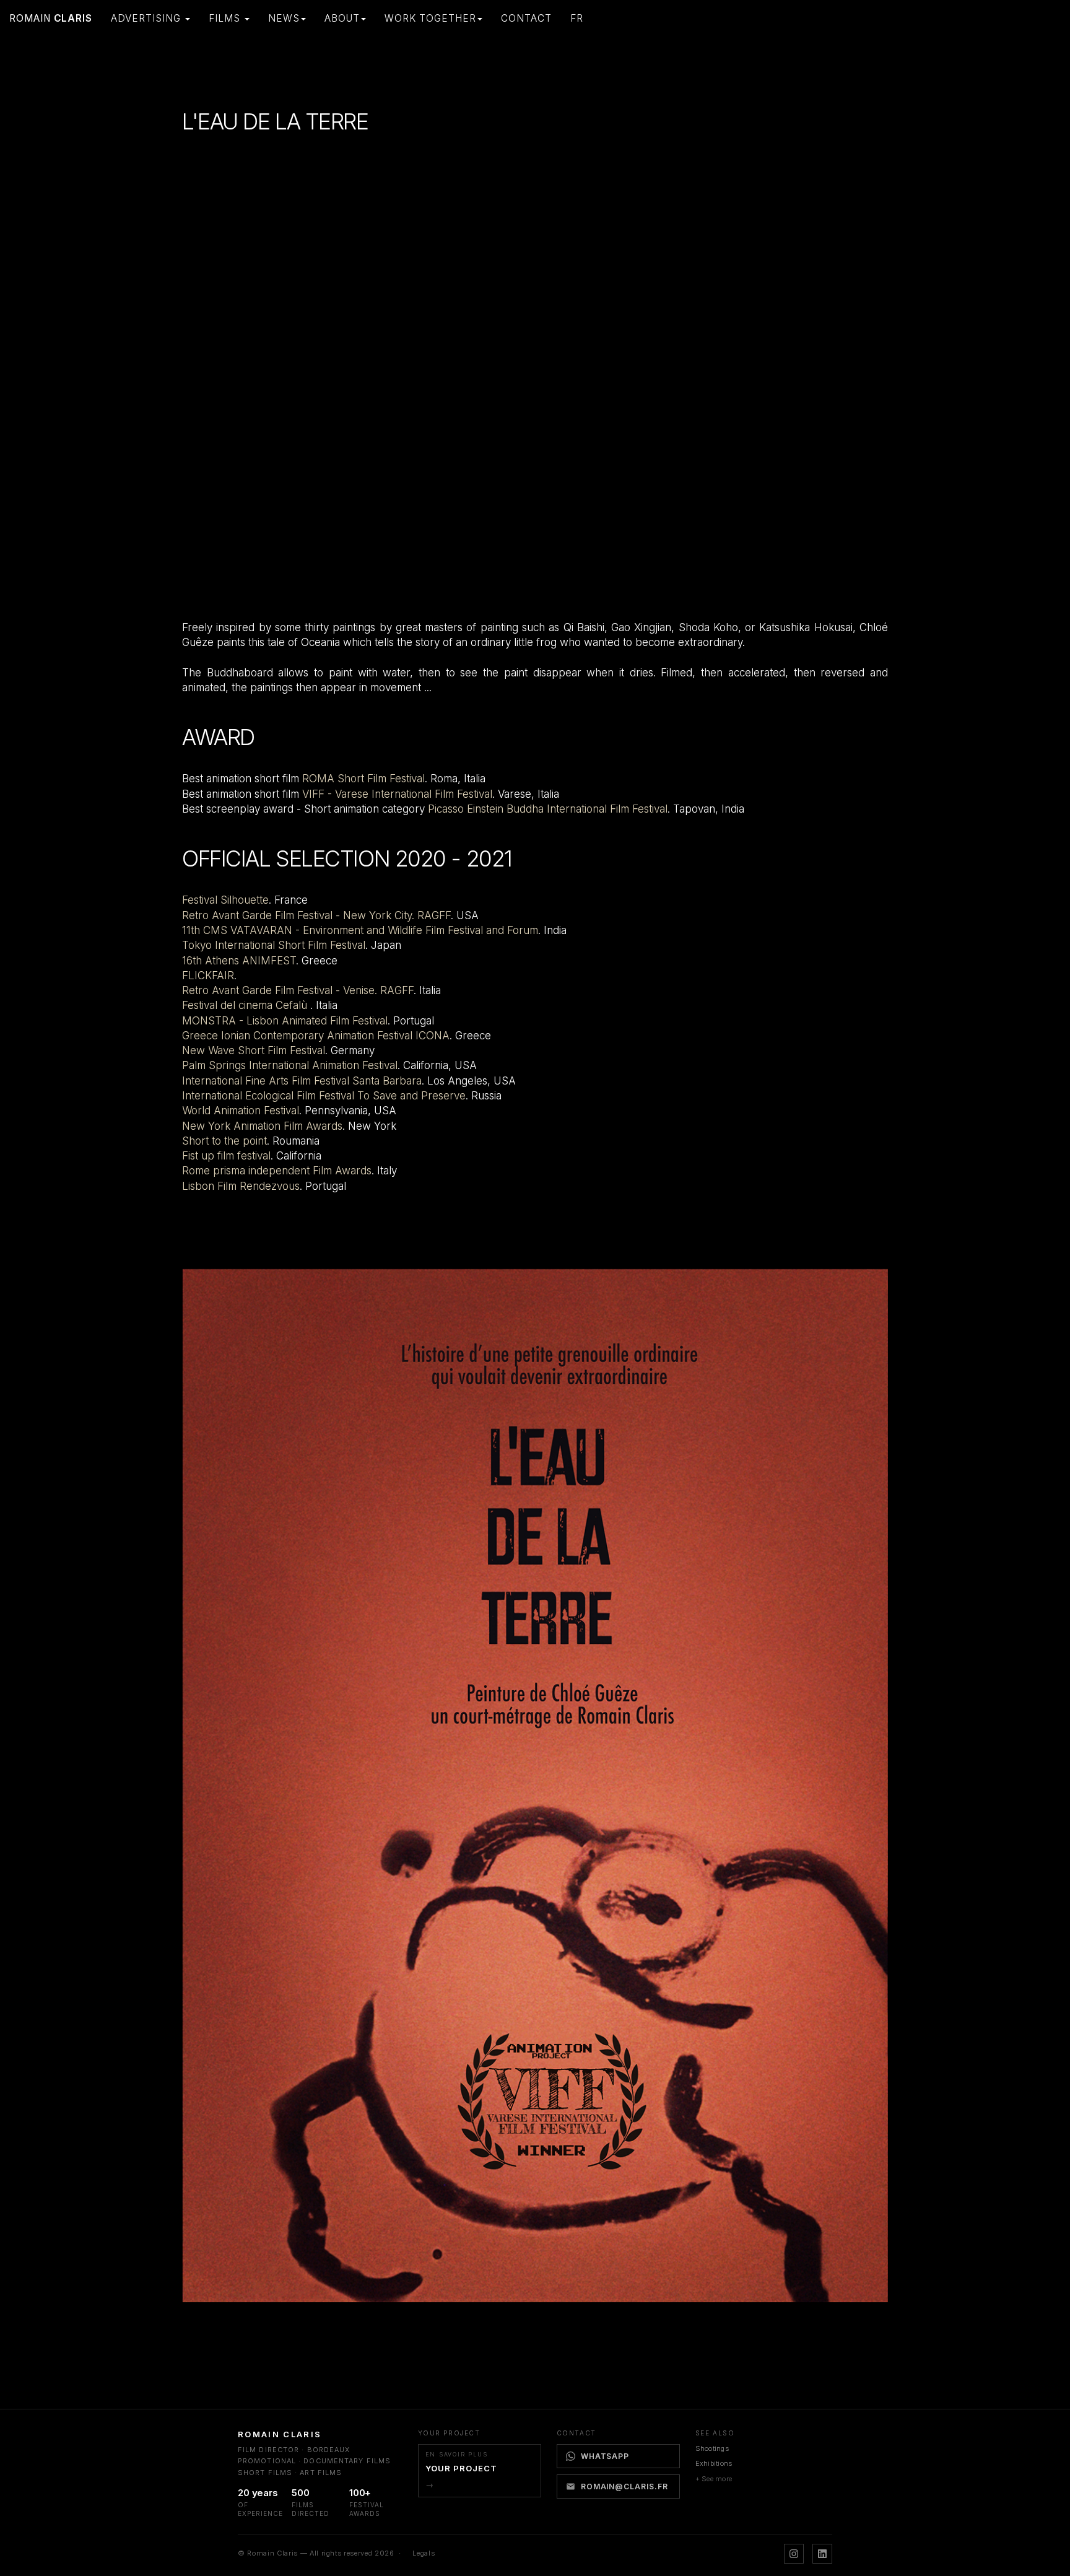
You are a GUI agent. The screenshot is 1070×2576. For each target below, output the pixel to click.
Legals (424, 2553)
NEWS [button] (284, 18)
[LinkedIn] (822, 2554)
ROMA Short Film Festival (363, 779)
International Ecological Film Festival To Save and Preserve (324, 1096)
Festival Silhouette (225, 900)
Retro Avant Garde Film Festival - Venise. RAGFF (298, 990)
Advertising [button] (147, 18)
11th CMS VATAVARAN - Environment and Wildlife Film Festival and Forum (360, 930)
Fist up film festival (226, 1156)
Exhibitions (714, 2463)
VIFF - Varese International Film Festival (397, 794)
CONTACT (526, 18)
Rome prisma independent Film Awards (277, 1171)
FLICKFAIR (208, 976)
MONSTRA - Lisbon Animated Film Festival (285, 1021)
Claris (51, 18)
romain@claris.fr (624, 2486)
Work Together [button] (430, 18)
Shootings (712, 2448)
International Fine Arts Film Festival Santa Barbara (302, 1081)
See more (717, 2479)
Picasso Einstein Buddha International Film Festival (548, 809)
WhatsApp (605, 2456)
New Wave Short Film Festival (254, 1050)
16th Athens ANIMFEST (239, 961)
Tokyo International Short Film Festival (274, 945)
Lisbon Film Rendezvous (241, 1186)
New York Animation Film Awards (262, 1126)
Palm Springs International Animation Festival (290, 1065)
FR (577, 18)
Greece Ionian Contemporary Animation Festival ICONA (316, 1036)
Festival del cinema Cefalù (246, 1005)
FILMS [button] (226, 18)
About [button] (342, 18)
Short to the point (224, 1141)
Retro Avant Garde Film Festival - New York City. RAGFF (316, 915)
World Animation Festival (241, 1111)
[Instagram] (794, 2554)
